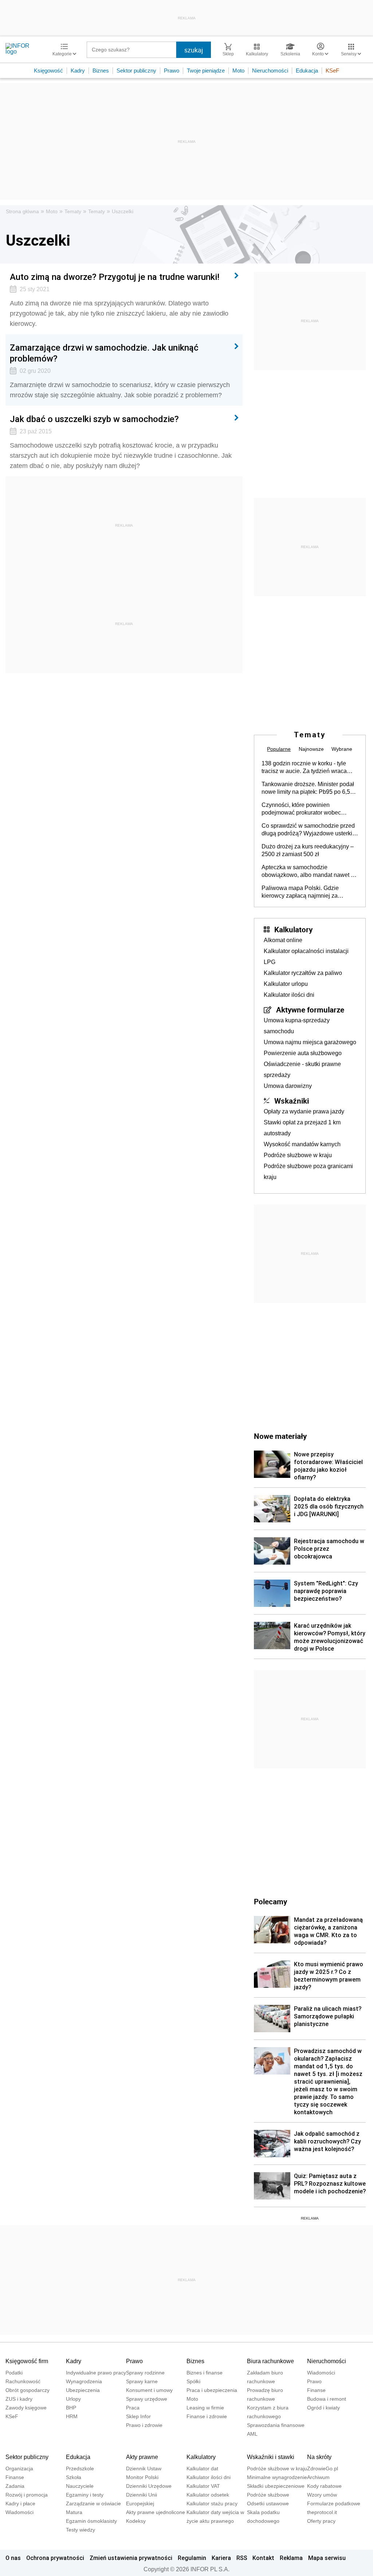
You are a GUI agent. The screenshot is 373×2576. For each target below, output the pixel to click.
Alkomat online (283, 940)
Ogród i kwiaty (323, 2408)
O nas (13, 2558)
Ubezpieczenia (83, 2390)
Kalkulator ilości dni (289, 995)
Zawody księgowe (26, 2408)
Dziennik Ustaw (144, 2468)
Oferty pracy (321, 2521)
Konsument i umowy (149, 2390)
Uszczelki (123, 211)
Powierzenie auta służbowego (303, 1053)
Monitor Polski (142, 2477)
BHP (71, 2408)
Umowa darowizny (288, 1086)
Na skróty (319, 2457)
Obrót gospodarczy (28, 2390)
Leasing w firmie (205, 2408)
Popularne (279, 749)
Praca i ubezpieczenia (212, 2390)
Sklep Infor (138, 2416)
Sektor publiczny (136, 71)
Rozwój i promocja (27, 2495)
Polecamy (270, 1901)
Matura (74, 2512)
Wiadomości (321, 2373)
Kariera (221, 2558)
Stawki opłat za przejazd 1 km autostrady (302, 1128)
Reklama (291, 2558)
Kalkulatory (293, 929)
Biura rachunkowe (270, 2361)
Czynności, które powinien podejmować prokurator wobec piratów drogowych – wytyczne (301, 809)
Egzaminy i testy (85, 2495)
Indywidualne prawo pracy (96, 2373)
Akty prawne (142, 2457)
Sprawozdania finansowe (276, 2425)
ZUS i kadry (19, 2399)
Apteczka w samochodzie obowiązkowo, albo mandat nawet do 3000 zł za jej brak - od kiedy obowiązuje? (309, 871)
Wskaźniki (292, 1101)
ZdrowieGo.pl (323, 2468)
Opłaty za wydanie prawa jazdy (304, 1111)
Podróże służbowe (268, 2495)
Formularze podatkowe (334, 2503)
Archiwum (318, 2477)
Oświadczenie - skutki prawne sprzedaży (302, 1070)
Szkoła (74, 2477)
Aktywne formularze (310, 1010)
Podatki (14, 2373)
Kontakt (263, 2558)
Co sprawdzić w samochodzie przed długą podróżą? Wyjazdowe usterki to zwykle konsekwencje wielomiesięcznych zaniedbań (308, 830)
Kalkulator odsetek (208, 2495)
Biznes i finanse (205, 2373)
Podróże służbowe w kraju (298, 1155)
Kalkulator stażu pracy (212, 2503)
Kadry (78, 71)
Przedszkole (80, 2468)
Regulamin (192, 2558)
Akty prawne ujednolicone (156, 2512)
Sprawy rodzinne (145, 2373)
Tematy (73, 211)
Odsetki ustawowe (268, 2503)
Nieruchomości (270, 71)
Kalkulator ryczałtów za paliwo (303, 973)
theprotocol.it (322, 2512)
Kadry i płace (20, 2503)
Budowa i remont (327, 2399)
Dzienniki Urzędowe (149, 2486)
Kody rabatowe (324, 2486)
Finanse (316, 2390)
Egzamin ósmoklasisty (91, 2521)
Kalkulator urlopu (286, 984)
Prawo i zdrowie (144, 2425)
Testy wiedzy (81, 2530)
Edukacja (307, 71)
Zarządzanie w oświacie (93, 2503)
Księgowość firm (27, 2361)
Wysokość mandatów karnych (302, 1144)
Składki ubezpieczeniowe (276, 2486)
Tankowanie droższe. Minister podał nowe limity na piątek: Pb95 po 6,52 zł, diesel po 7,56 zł (308, 788)
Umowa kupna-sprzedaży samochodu (297, 1026)
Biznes (101, 71)
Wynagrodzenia (84, 2381)
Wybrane (342, 749)
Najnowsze (311, 749)
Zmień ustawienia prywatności (131, 2558)
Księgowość (48, 71)
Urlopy (73, 2399)
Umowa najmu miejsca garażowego (310, 1042)
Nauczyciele (80, 2486)
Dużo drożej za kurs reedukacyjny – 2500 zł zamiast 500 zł (308, 850)
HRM (72, 2416)
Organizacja (19, 2468)
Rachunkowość (23, 2381)
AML (252, 2434)
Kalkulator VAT (203, 2486)
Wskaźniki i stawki (271, 2457)
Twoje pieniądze (206, 71)
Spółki (193, 2381)
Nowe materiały (280, 1436)
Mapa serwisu (327, 2558)
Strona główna (22, 211)
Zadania (15, 2486)
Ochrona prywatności (55, 2558)
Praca (133, 2408)
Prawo (172, 71)
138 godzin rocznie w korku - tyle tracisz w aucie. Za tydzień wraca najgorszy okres (304, 768)
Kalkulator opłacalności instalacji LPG (306, 957)
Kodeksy (136, 2521)
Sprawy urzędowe (147, 2399)
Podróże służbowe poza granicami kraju (308, 1172)
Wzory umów (322, 2495)
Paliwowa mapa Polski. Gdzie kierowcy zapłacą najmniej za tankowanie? (300, 892)
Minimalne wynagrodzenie (277, 2477)
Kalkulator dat (202, 2468)
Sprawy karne (142, 2381)
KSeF (332, 71)
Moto (238, 71)
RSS (242, 2558)
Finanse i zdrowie (207, 2416)
